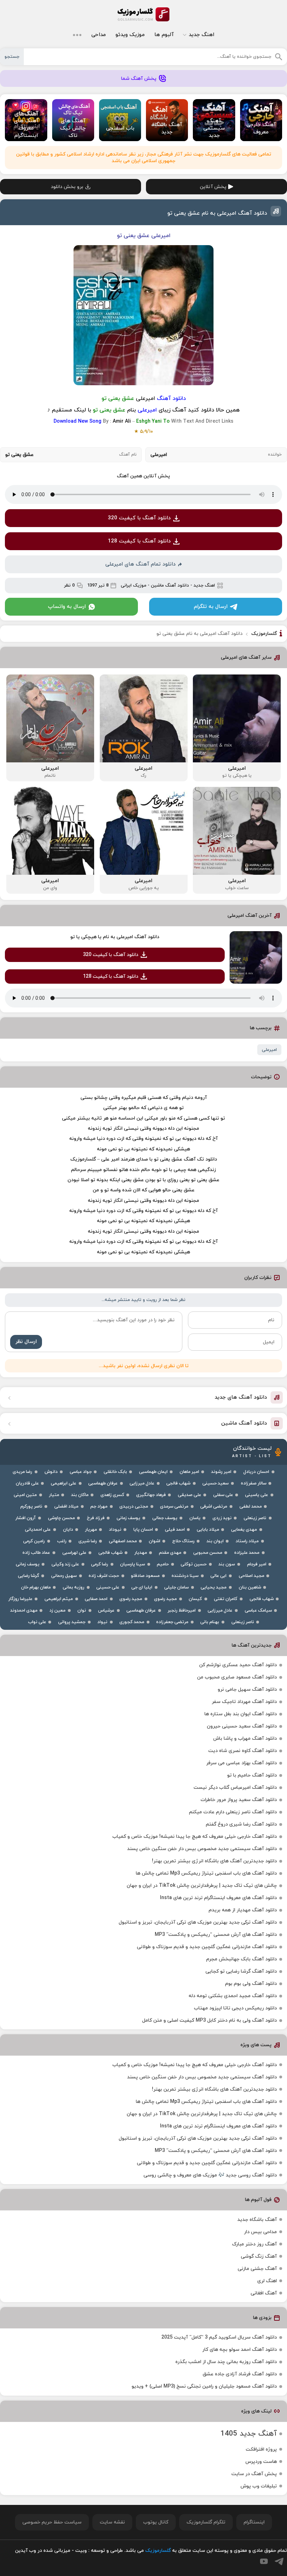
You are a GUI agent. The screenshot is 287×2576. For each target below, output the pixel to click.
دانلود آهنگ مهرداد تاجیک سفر (244, 1702)
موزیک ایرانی (134, 586)
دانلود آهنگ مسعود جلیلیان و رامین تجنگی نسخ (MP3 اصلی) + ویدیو (204, 2386)
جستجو (12, 57)
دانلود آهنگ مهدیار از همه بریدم (243, 1910)
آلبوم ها (164, 35)
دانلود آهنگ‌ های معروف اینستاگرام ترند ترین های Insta (218, 1898)
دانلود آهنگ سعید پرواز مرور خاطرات (239, 1800)
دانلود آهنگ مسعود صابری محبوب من (237, 1677)
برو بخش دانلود (67, 187)
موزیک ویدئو (130, 35)
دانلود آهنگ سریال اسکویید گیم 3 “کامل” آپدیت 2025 (219, 2337)
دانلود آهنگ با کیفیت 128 (139, 541)
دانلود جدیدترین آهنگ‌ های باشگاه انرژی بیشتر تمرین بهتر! (214, 1861)
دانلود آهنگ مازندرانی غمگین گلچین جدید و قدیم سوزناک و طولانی (207, 1947)
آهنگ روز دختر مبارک (254, 2244)
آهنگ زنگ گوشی (259, 2256)
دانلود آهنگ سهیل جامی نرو (247, 1689)
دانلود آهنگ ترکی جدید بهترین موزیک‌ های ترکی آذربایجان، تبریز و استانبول (198, 1922)
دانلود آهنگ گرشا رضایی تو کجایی (241, 1971)
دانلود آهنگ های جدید (241, 1397)
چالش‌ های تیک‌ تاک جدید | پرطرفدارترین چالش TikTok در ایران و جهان (202, 1886)
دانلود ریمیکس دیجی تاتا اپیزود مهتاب (235, 2008)
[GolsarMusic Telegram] (279, 2561)
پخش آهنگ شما (139, 79)
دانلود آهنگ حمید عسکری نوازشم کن (238, 1665)
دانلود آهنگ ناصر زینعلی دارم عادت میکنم (233, 1812)
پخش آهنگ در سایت (254, 2474)
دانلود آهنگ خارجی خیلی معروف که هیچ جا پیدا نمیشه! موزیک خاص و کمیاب (195, 1837)
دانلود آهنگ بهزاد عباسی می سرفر (241, 1763)
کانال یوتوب (156, 2522)
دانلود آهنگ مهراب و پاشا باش (245, 1739)
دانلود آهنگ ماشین (170, 586)
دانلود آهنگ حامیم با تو (252, 1775)
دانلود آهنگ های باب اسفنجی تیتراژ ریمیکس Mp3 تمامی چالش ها (206, 1873)
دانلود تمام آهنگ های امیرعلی (141, 564)
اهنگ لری (267, 2281)
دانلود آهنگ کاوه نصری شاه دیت (243, 1751)
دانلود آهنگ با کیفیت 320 (139, 518)
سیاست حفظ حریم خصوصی (52, 2522)
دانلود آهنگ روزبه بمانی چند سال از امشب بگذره (226, 2362)
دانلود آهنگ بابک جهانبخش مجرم (241, 1959)
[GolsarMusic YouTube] (264, 2561)
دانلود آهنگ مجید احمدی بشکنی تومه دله (233, 1996)
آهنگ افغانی (264, 2293)
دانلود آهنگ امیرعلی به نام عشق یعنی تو (217, 213)
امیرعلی (269, 1050)
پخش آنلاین (213, 187)
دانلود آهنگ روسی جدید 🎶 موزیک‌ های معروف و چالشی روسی (210, 2175)
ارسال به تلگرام (211, 607)
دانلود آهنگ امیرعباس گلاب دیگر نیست (235, 1788)
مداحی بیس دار (260, 2232)
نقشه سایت (112, 2522)
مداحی (99, 35)
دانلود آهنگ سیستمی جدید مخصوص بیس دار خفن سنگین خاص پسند (202, 1849)
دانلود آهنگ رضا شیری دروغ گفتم (241, 1824)
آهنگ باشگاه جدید (257, 2220)
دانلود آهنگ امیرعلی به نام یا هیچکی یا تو (115, 937)
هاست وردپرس (261, 2462)
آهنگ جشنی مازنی (257, 2269)
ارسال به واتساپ (67, 607)
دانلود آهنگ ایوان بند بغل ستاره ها (241, 1714)
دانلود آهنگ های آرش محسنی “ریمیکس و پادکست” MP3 (216, 1935)
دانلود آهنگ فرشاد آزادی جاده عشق (240, 2374)
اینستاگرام (254, 2522)
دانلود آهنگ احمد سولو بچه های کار (240, 2350)
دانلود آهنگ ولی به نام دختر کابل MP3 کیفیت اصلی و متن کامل (209, 2020)
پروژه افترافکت (261, 2449)
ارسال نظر (26, 1342)
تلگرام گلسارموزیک (206, 2522)
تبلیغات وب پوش (259, 2486)
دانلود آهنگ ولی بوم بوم (251, 1984)
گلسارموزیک (143, 14)
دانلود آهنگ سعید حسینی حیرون (242, 1726)
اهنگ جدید (201, 35)
